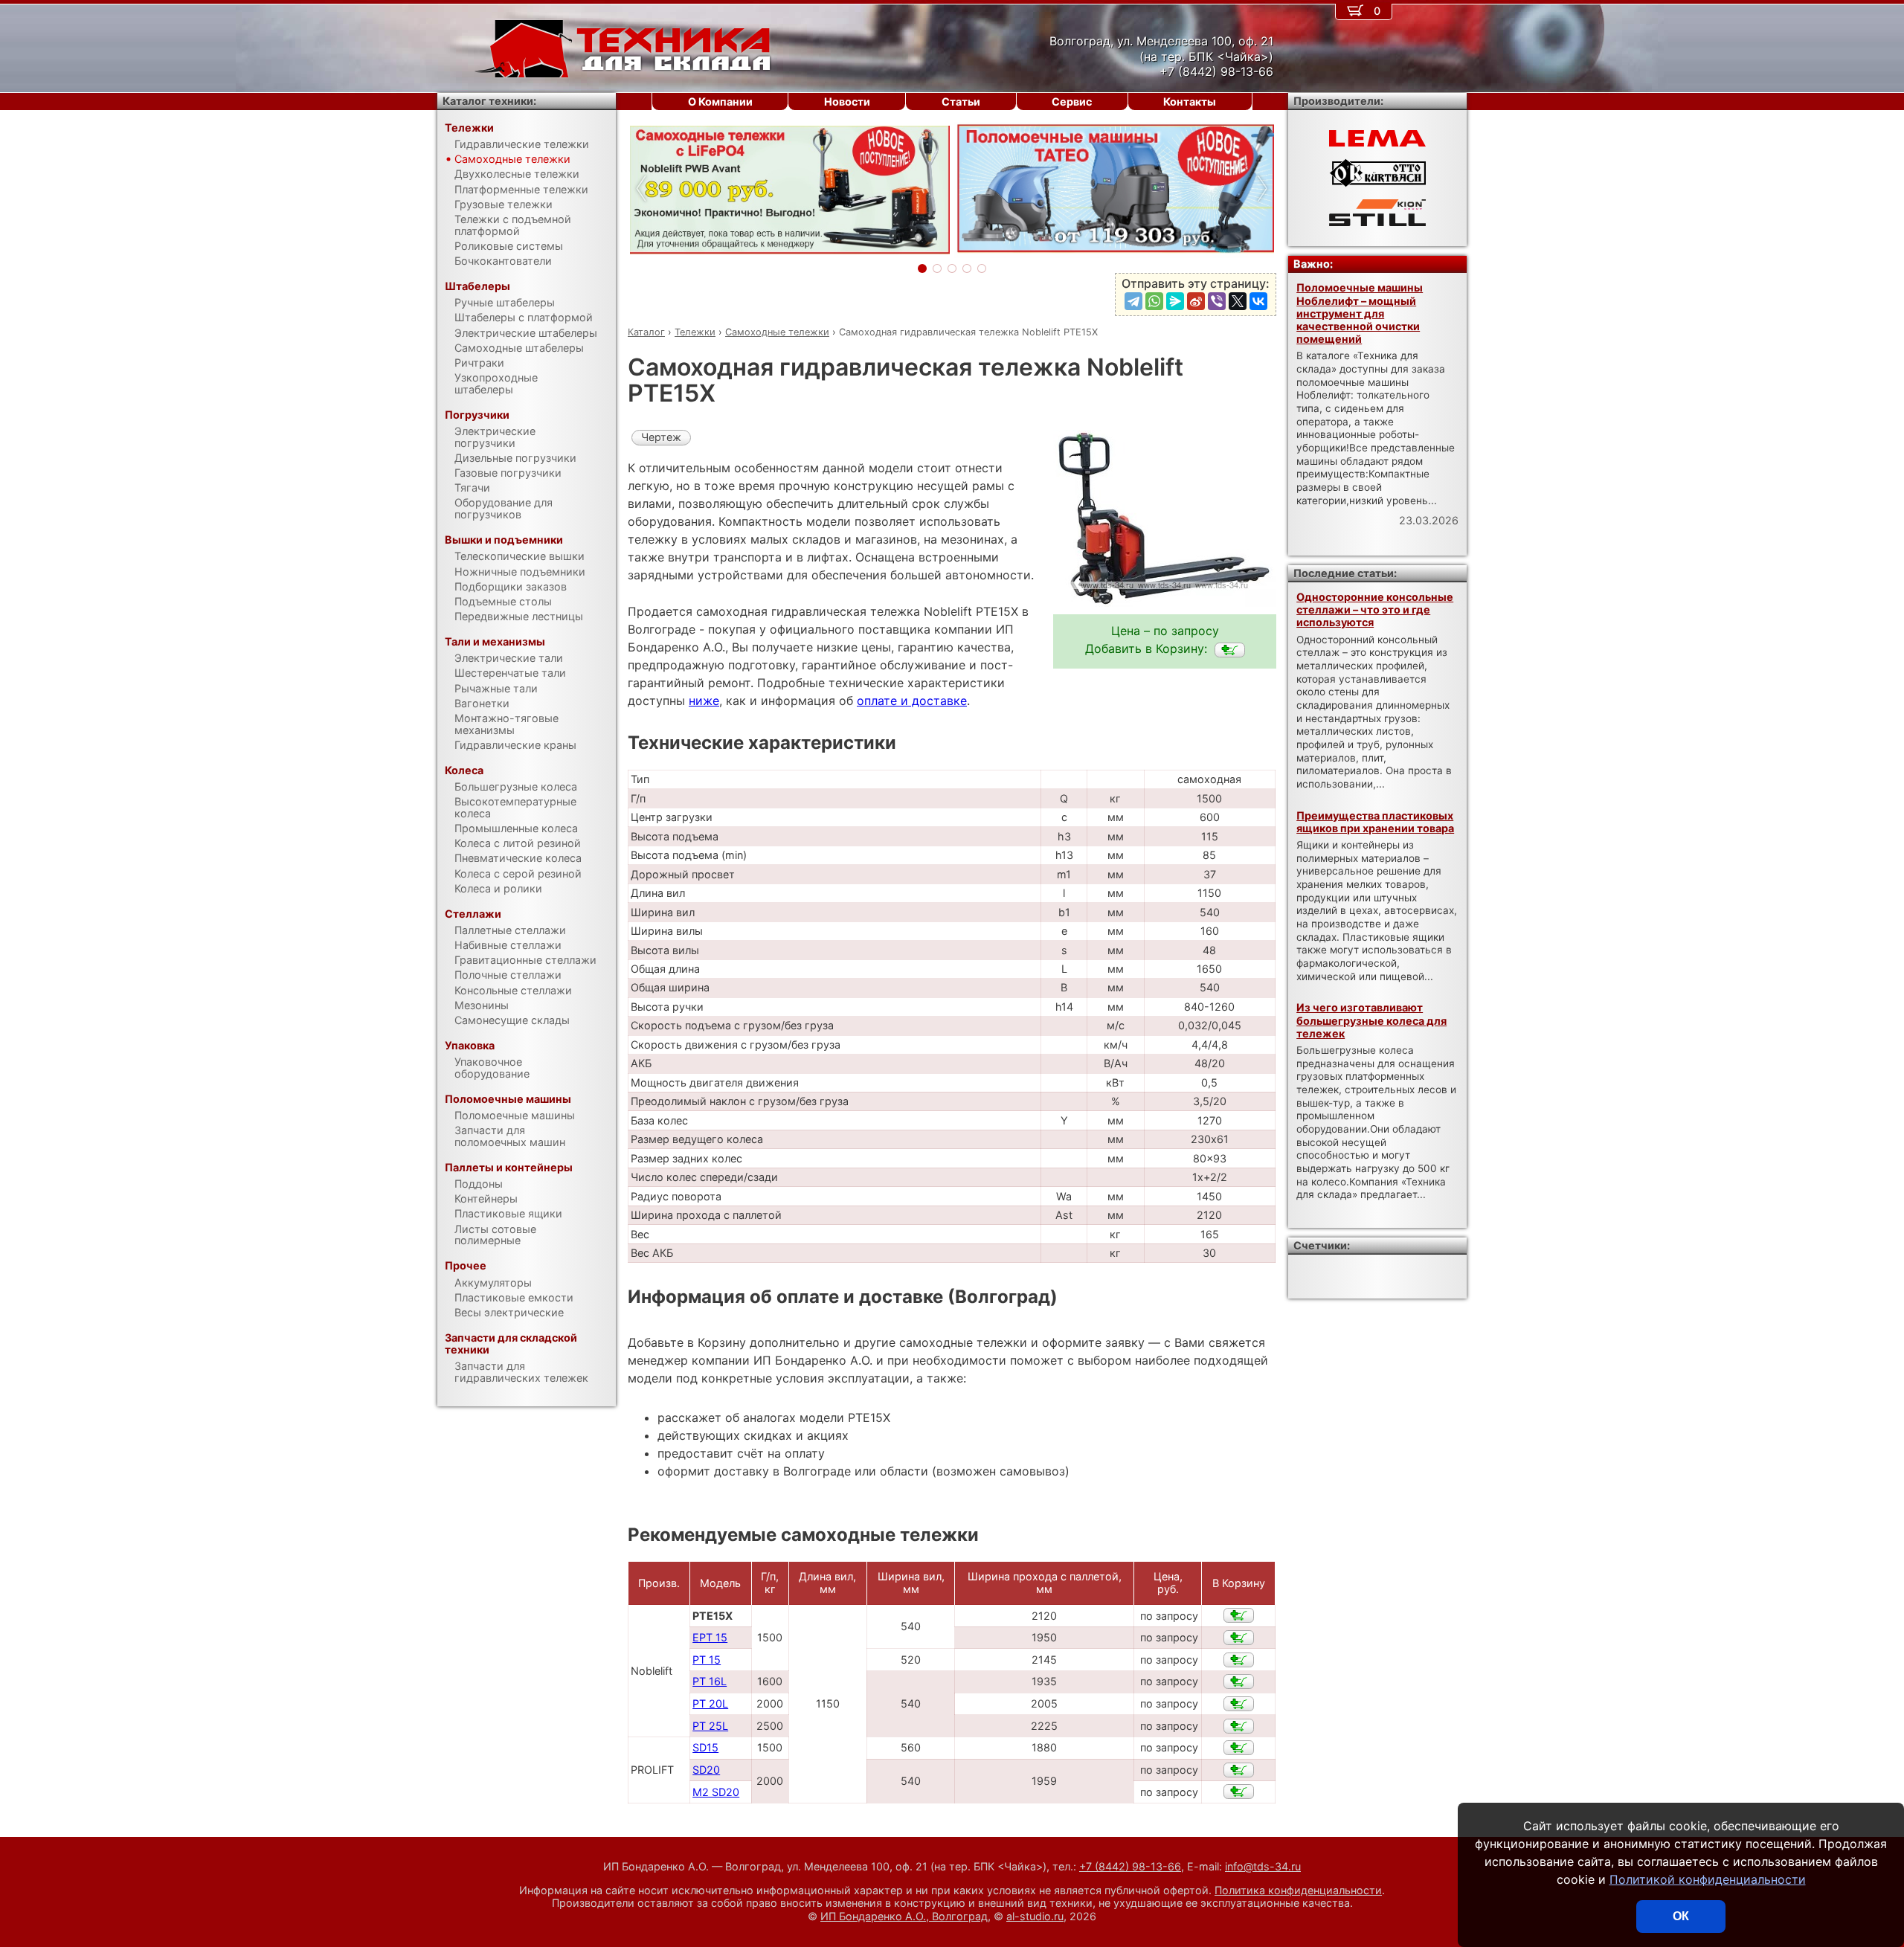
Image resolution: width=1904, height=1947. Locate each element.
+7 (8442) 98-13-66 (1130, 1866)
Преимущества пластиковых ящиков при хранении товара (1375, 822)
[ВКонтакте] (1258, 301)
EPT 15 (710, 1637)
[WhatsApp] (1154, 301)
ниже (704, 701)
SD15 (705, 1747)
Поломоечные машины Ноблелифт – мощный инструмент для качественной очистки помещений (1360, 313)
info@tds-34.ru (1263, 1866)
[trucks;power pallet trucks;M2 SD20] (1239, 1792)
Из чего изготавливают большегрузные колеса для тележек (1371, 1020)
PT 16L (710, 1681)
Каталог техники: (489, 101)
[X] (1238, 301)
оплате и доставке (912, 701)
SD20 (706, 1770)
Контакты (1190, 102)
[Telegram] (1133, 301)
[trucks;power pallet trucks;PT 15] (1239, 1660)
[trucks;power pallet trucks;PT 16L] (1239, 1681)
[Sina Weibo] (1196, 301)
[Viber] (1217, 301)
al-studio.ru (1035, 1916)
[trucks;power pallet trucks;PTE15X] (1230, 650)
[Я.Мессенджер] (1175, 301)
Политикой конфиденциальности (1708, 1879)
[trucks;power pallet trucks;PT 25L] (1239, 1726)
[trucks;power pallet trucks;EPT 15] (1239, 1638)
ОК (1681, 1916)
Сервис (1072, 102)
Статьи (961, 102)
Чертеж (661, 437)
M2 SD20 (716, 1792)
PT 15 (707, 1660)
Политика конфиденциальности (1298, 1890)
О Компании (720, 102)
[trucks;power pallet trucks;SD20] (1239, 1770)
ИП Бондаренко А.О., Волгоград (904, 1916)
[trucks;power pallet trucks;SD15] (1239, 1748)
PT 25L (710, 1726)
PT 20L (710, 1703)
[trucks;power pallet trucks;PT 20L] (1239, 1704)
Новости (847, 102)
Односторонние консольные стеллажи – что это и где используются (1375, 610)
